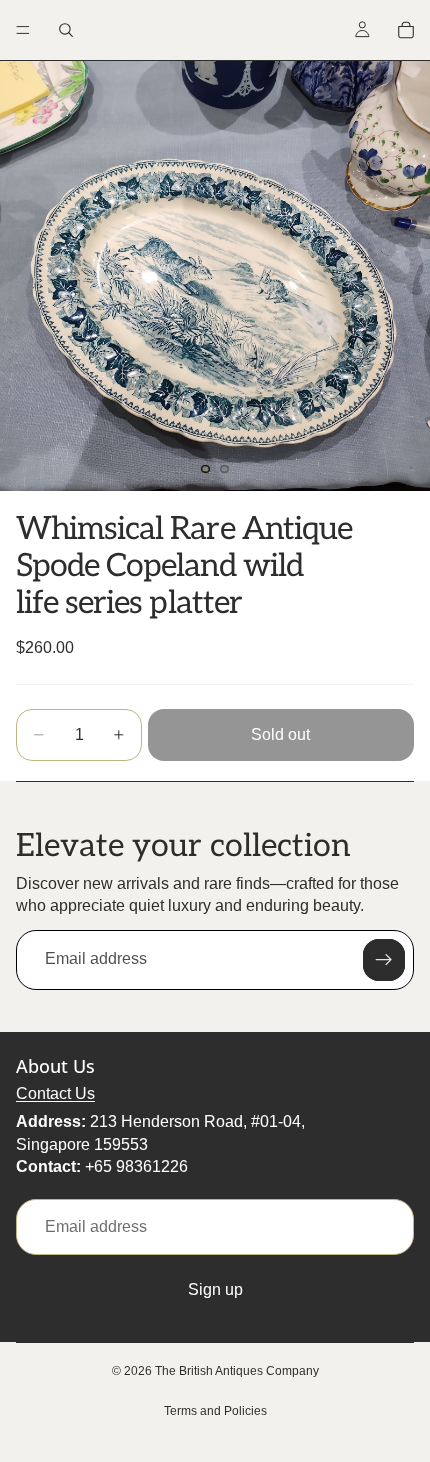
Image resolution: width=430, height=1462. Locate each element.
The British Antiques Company (237, 1371)
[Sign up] (384, 960)
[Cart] (406, 30)
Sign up (215, 1289)
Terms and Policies (215, 1411)
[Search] (66, 30)
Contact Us (55, 1093)
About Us (55, 1066)
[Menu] (23, 30)
